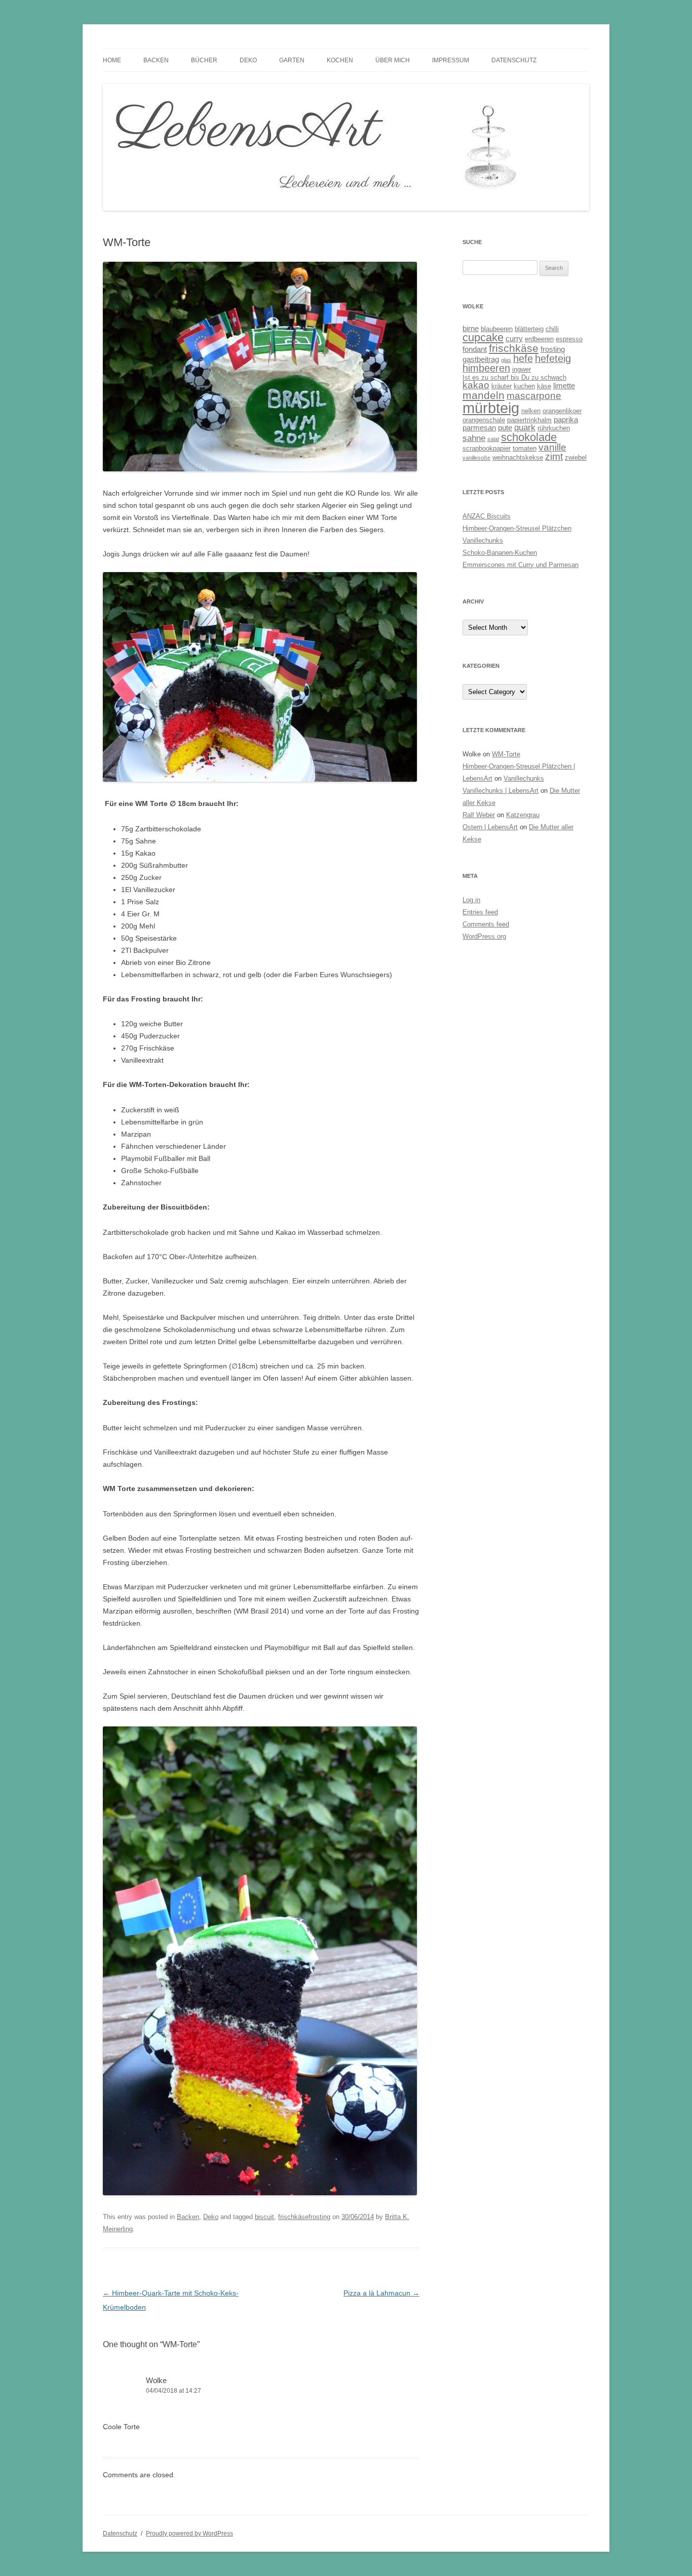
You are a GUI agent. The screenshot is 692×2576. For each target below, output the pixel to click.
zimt (554, 456)
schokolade (529, 437)
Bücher (204, 60)
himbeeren (486, 368)
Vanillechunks (483, 540)
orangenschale (484, 420)
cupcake (483, 337)
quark (525, 428)
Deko (248, 60)
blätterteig (529, 329)
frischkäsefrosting (304, 2217)
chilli (552, 329)
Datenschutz (514, 60)
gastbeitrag (481, 359)
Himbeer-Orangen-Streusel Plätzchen (517, 528)
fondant (475, 349)
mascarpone (534, 396)
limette (564, 386)
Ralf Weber (479, 815)
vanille (552, 447)
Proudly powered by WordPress (189, 2533)
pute (505, 428)
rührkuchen (554, 428)
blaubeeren (497, 329)
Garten (292, 60)
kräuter (502, 386)
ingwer (522, 369)
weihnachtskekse (518, 457)
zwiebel (576, 457)
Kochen (340, 60)
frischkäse (514, 348)
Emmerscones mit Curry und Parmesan (521, 565)
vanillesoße (476, 458)
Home (112, 60)
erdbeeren (539, 339)
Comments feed (486, 924)
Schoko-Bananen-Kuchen (500, 553)
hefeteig (553, 358)
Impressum (451, 60)
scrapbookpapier (487, 448)
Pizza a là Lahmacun (381, 2293)
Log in (471, 900)
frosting (553, 349)
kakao (476, 385)
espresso (569, 339)
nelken (531, 411)
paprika (566, 419)
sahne (474, 438)
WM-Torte (506, 754)
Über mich (393, 60)
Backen (156, 60)
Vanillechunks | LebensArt (501, 791)
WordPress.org (484, 936)
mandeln (484, 395)
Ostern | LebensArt (490, 827)
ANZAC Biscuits (487, 516)
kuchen (524, 386)
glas (506, 360)
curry (514, 338)
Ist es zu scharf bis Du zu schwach (514, 377)
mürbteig (491, 408)
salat (493, 439)
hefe (523, 358)
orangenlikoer (562, 411)
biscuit (264, 2217)
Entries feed (480, 912)
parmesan (479, 428)
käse (544, 386)
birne (471, 328)
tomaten (525, 448)
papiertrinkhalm (529, 420)
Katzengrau (523, 815)
